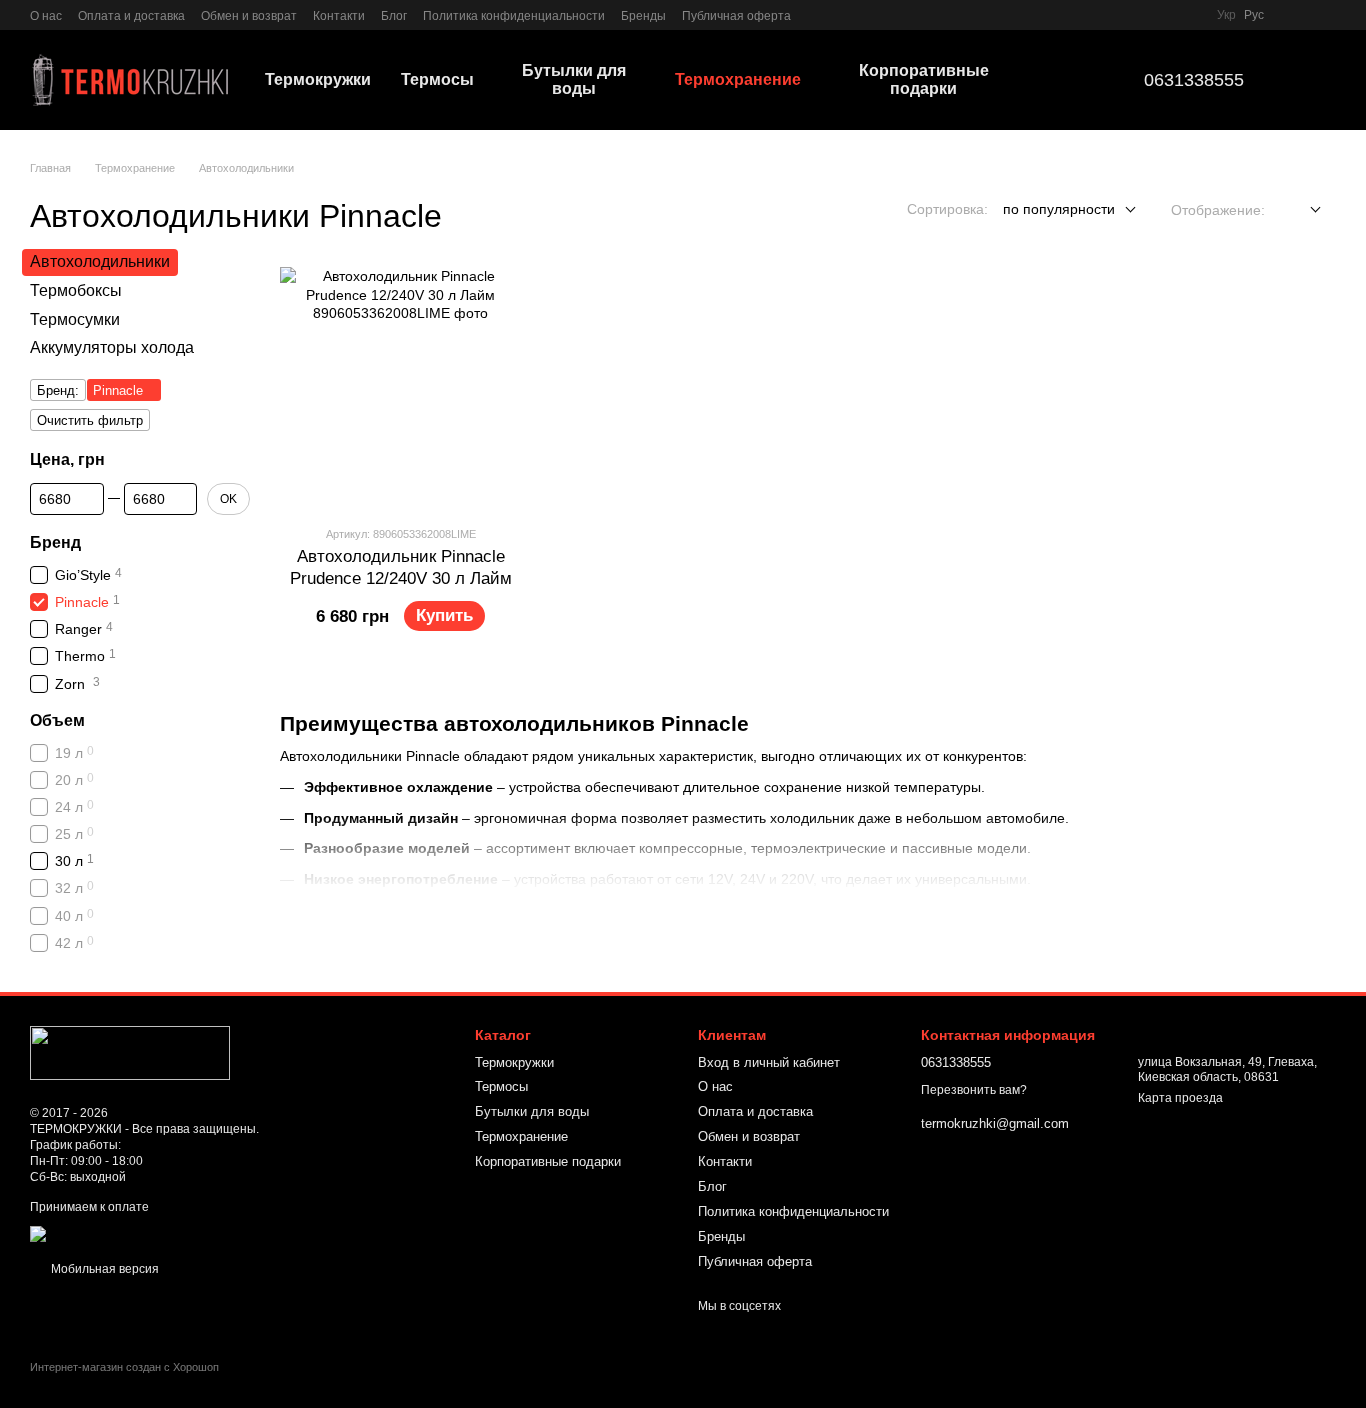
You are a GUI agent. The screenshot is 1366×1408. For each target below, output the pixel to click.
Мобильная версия (103, 1269)
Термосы (437, 79)
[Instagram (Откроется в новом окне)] (819, 15)
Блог (394, 16)
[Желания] (1328, 15)
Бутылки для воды (574, 79)
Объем (57, 720)
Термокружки (318, 79)
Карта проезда (1180, 1098)
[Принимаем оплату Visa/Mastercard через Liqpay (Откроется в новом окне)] (176, 1233)
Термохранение (738, 79)
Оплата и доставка (131, 16)
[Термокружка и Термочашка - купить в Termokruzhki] (130, 1053)
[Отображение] (1300, 210)
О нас (46, 16)
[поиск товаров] (1068, 80)
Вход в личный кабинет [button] (769, 1062)
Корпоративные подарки (924, 79)
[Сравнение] (1292, 15)
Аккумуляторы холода (112, 348)
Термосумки (75, 319)
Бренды (643, 16)
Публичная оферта (736, 16)
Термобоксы (76, 290)
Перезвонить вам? (974, 1090)
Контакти (339, 16)
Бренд (55, 542)
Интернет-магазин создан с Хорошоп (124, 1367)
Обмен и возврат (249, 16)
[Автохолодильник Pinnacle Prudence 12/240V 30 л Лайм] (401, 388)
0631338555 (1194, 80)
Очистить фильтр (90, 421)
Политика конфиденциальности (514, 16)
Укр (1226, 15)
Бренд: (58, 391)
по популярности (1059, 209)
